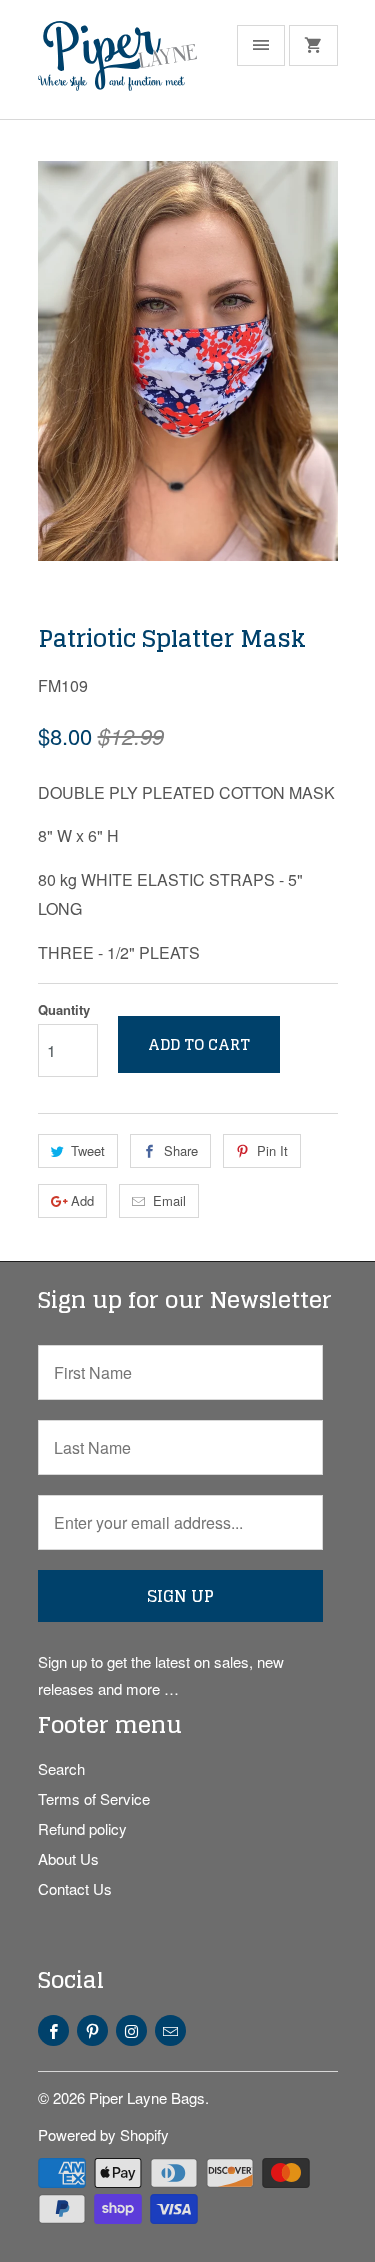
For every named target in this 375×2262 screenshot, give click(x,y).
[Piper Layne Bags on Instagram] (131, 2030)
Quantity (64, 1009)
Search (61, 1768)
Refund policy (82, 1828)
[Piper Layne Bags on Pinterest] (92, 2030)
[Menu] (261, 45)
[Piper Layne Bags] (118, 67)
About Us (68, 1858)
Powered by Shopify (103, 2134)
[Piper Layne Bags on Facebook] (53, 2030)
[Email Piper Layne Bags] (170, 2030)
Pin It (272, 1150)
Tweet (88, 1150)
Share (181, 1150)
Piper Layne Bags (147, 2097)
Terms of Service (94, 1798)
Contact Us (75, 1888)
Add (82, 1200)
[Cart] (313, 45)
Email (169, 1200)
